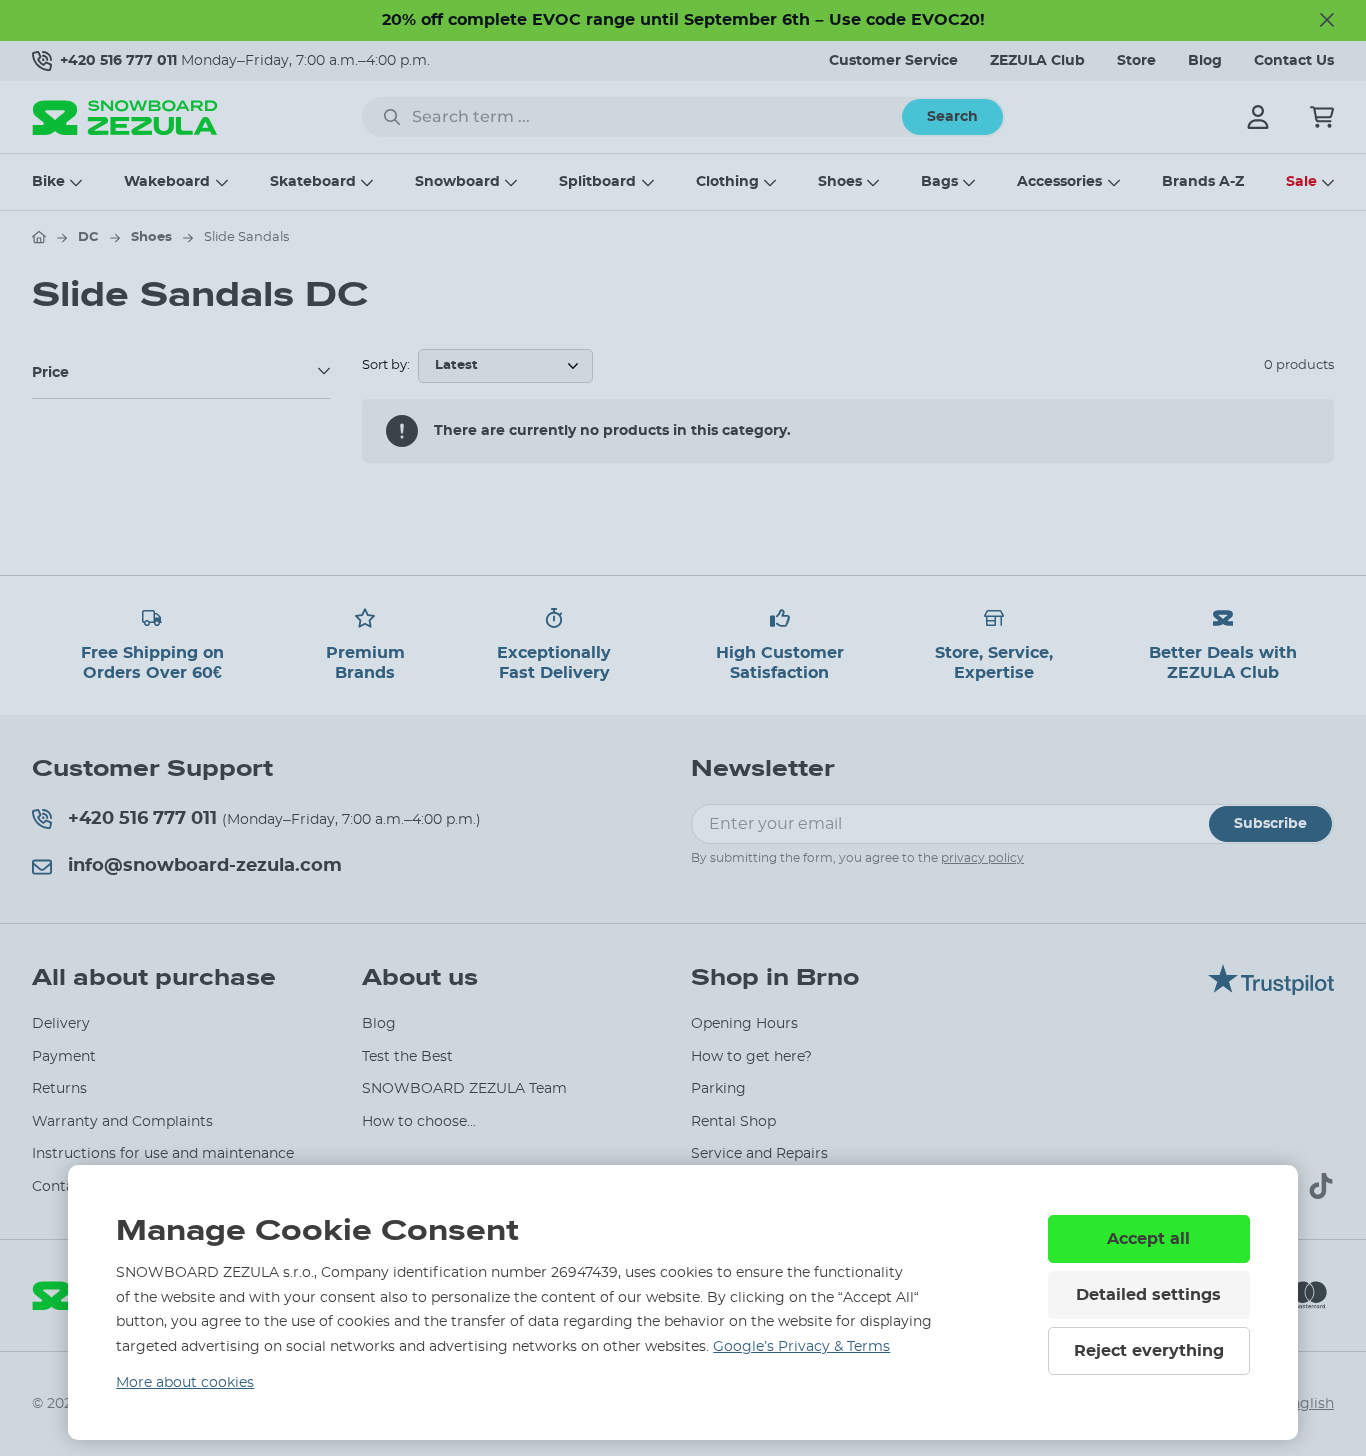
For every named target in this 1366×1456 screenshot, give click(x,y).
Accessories (1059, 182)
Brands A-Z (1203, 182)
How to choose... (419, 1122)
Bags (939, 182)
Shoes (840, 182)
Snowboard (457, 182)
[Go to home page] (39, 237)
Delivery (61, 1024)
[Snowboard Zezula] (125, 117)
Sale (1301, 182)
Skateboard (313, 182)
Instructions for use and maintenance (163, 1154)
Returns (59, 1089)
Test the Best (407, 1057)
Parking (718, 1089)
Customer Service (893, 61)
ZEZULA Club (1037, 61)
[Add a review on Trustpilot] (1271, 990)
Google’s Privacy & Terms (801, 1347)
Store (1136, 61)
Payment (64, 1057)
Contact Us (1294, 61)
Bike (48, 182)
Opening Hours (744, 1024)
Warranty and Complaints (122, 1122)
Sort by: (386, 365)
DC (88, 237)
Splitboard (597, 182)
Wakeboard (167, 182)
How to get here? (751, 1057)
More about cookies (185, 1383)
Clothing (727, 182)
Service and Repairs (759, 1154)
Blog (1205, 61)
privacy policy (982, 858)
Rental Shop (733, 1122)
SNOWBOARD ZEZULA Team (464, 1089)
